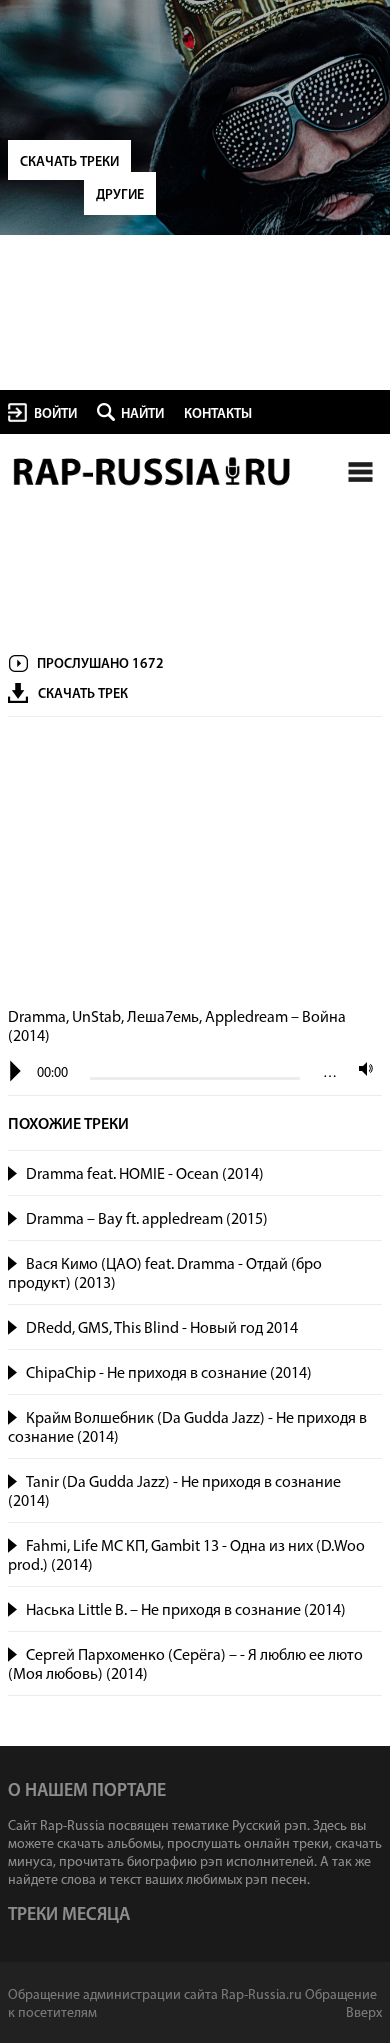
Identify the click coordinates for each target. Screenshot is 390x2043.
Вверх (364, 2013)
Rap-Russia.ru (153, 472)
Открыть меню (360, 471)
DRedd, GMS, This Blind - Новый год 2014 (162, 1329)
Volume (361, 1068)
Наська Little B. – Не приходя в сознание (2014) (186, 1611)
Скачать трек (83, 694)
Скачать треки (69, 162)
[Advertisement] (195, 864)
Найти (142, 414)
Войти (55, 414)
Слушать (13, 1171)
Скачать (362, 1175)
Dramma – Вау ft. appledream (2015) (147, 1220)
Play (15, 1071)
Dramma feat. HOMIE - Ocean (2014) (145, 1175)
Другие (120, 195)
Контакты (218, 414)
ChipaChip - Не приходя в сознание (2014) (169, 1374)
